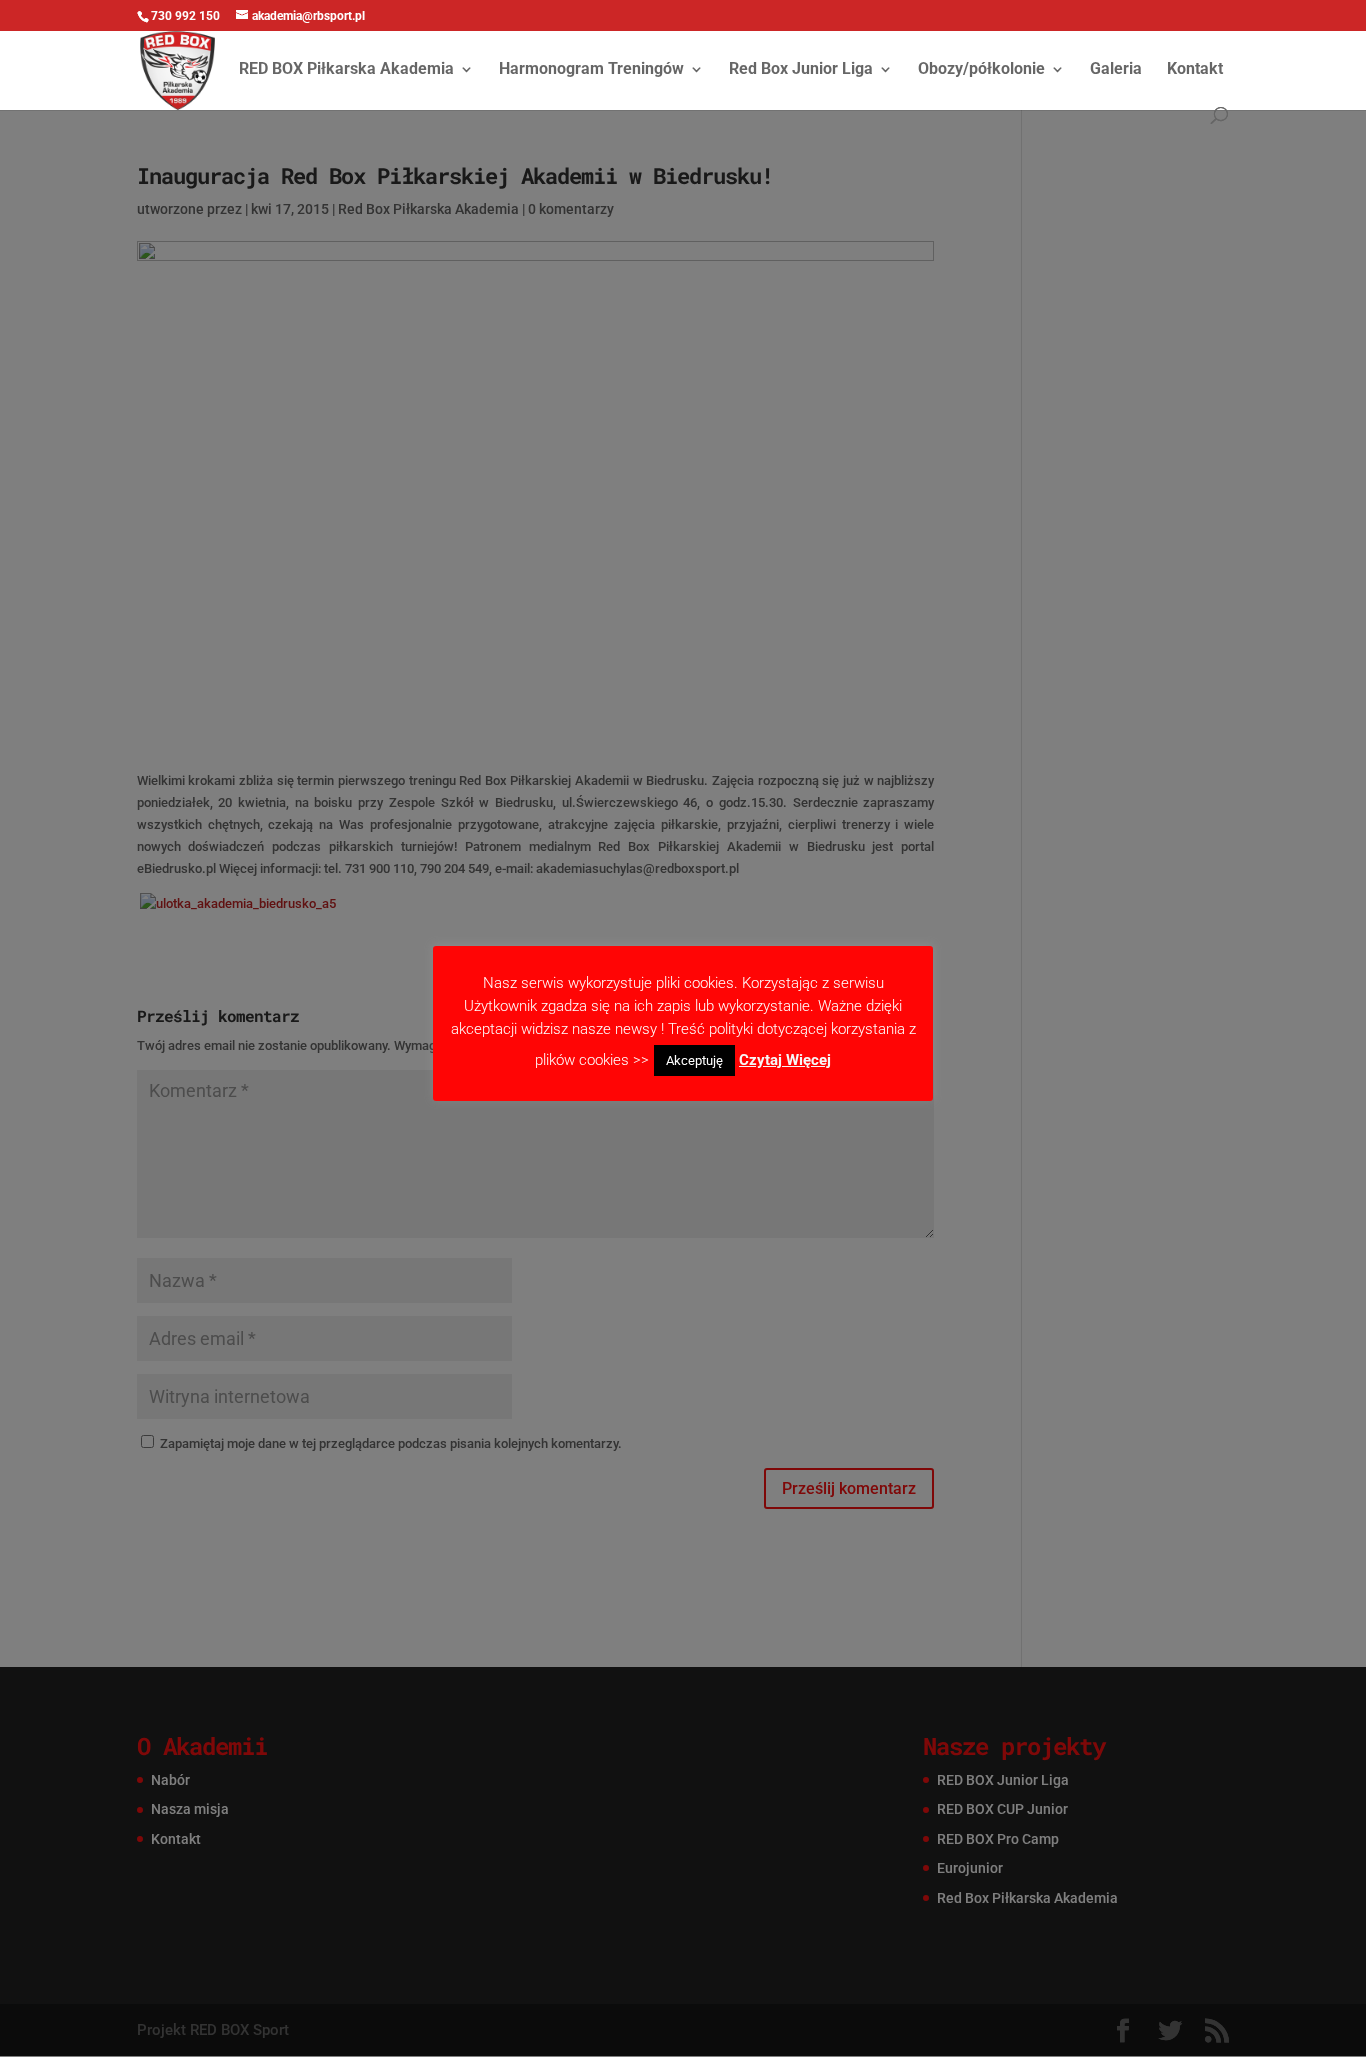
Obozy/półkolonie (981, 70)
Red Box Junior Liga (801, 70)
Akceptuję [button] (694, 1060)
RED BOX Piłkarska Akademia (346, 70)
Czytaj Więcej (785, 1060)
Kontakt (1195, 70)
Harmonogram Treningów (591, 70)
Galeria (1116, 70)
